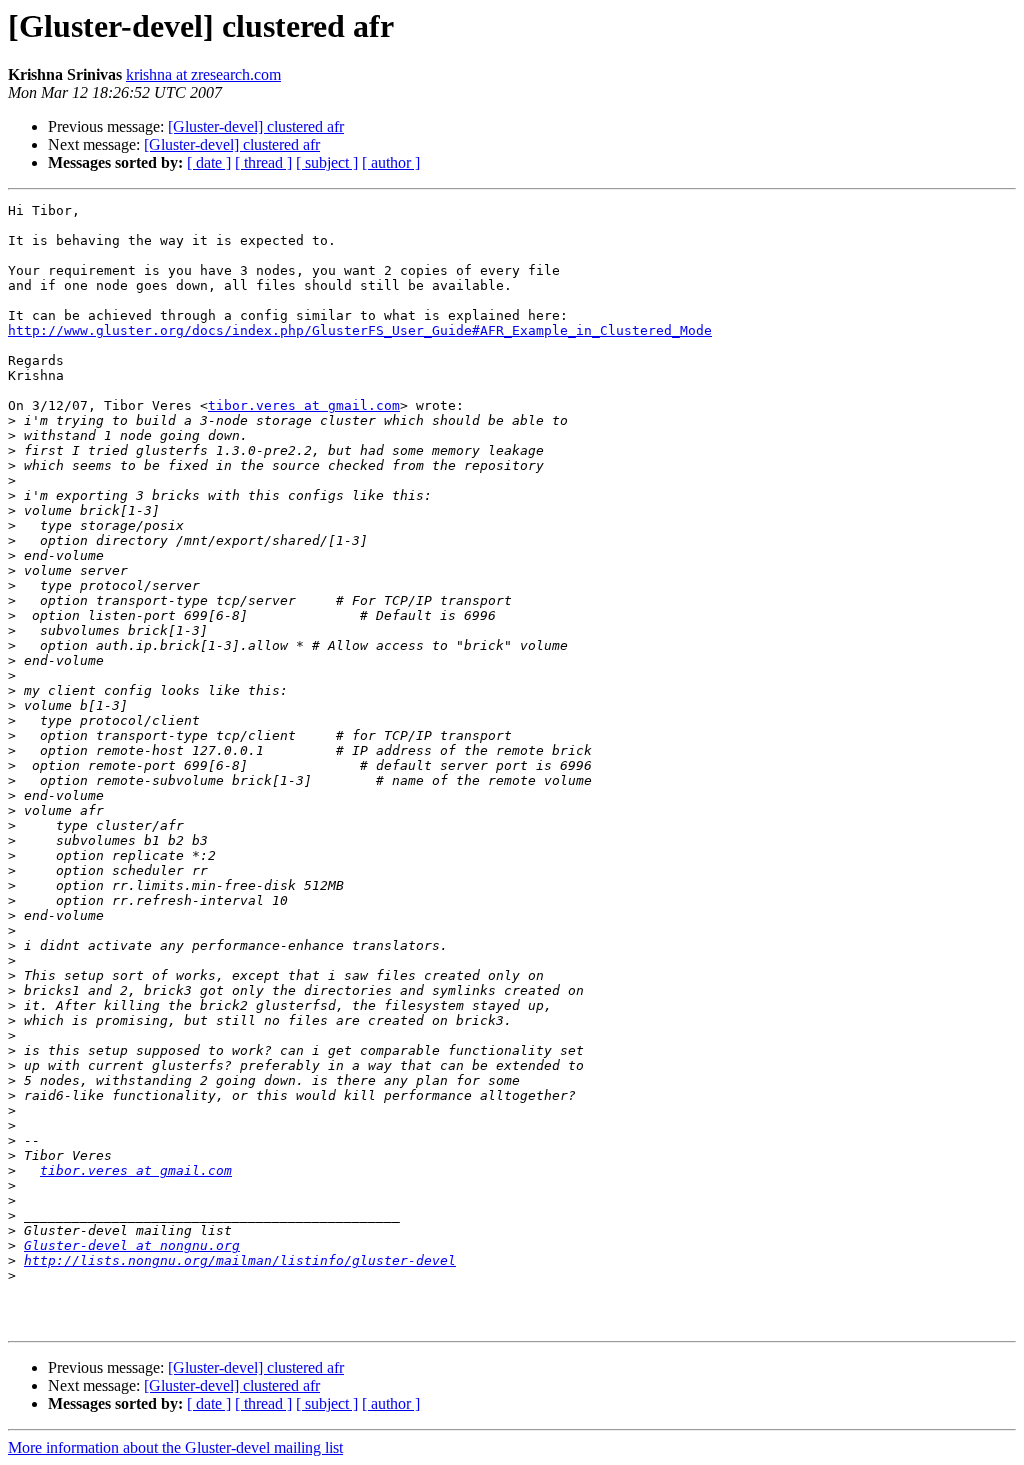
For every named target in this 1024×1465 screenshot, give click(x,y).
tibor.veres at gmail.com (304, 405)
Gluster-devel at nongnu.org (132, 1245)
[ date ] (209, 162)
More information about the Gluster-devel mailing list (175, 1447)
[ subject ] (327, 162)
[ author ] (391, 162)
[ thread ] (263, 162)
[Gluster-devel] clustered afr (256, 126)
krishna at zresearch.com (203, 74)
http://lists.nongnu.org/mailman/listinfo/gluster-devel (240, 1260)
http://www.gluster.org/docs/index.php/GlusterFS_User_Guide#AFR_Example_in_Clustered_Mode (360, 330)
